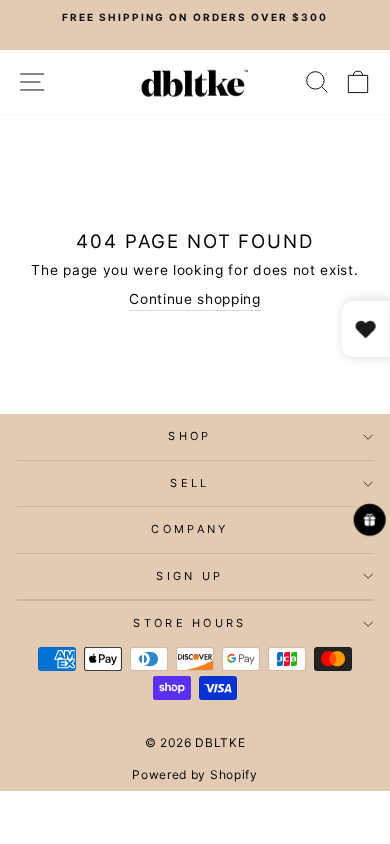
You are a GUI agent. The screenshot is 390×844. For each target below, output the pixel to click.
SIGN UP (189, 576)
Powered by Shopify (194, 774)
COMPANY (189, 529)
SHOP (189, 436)
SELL (189, 483)
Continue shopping (195, 299)
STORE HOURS (189, 623)
